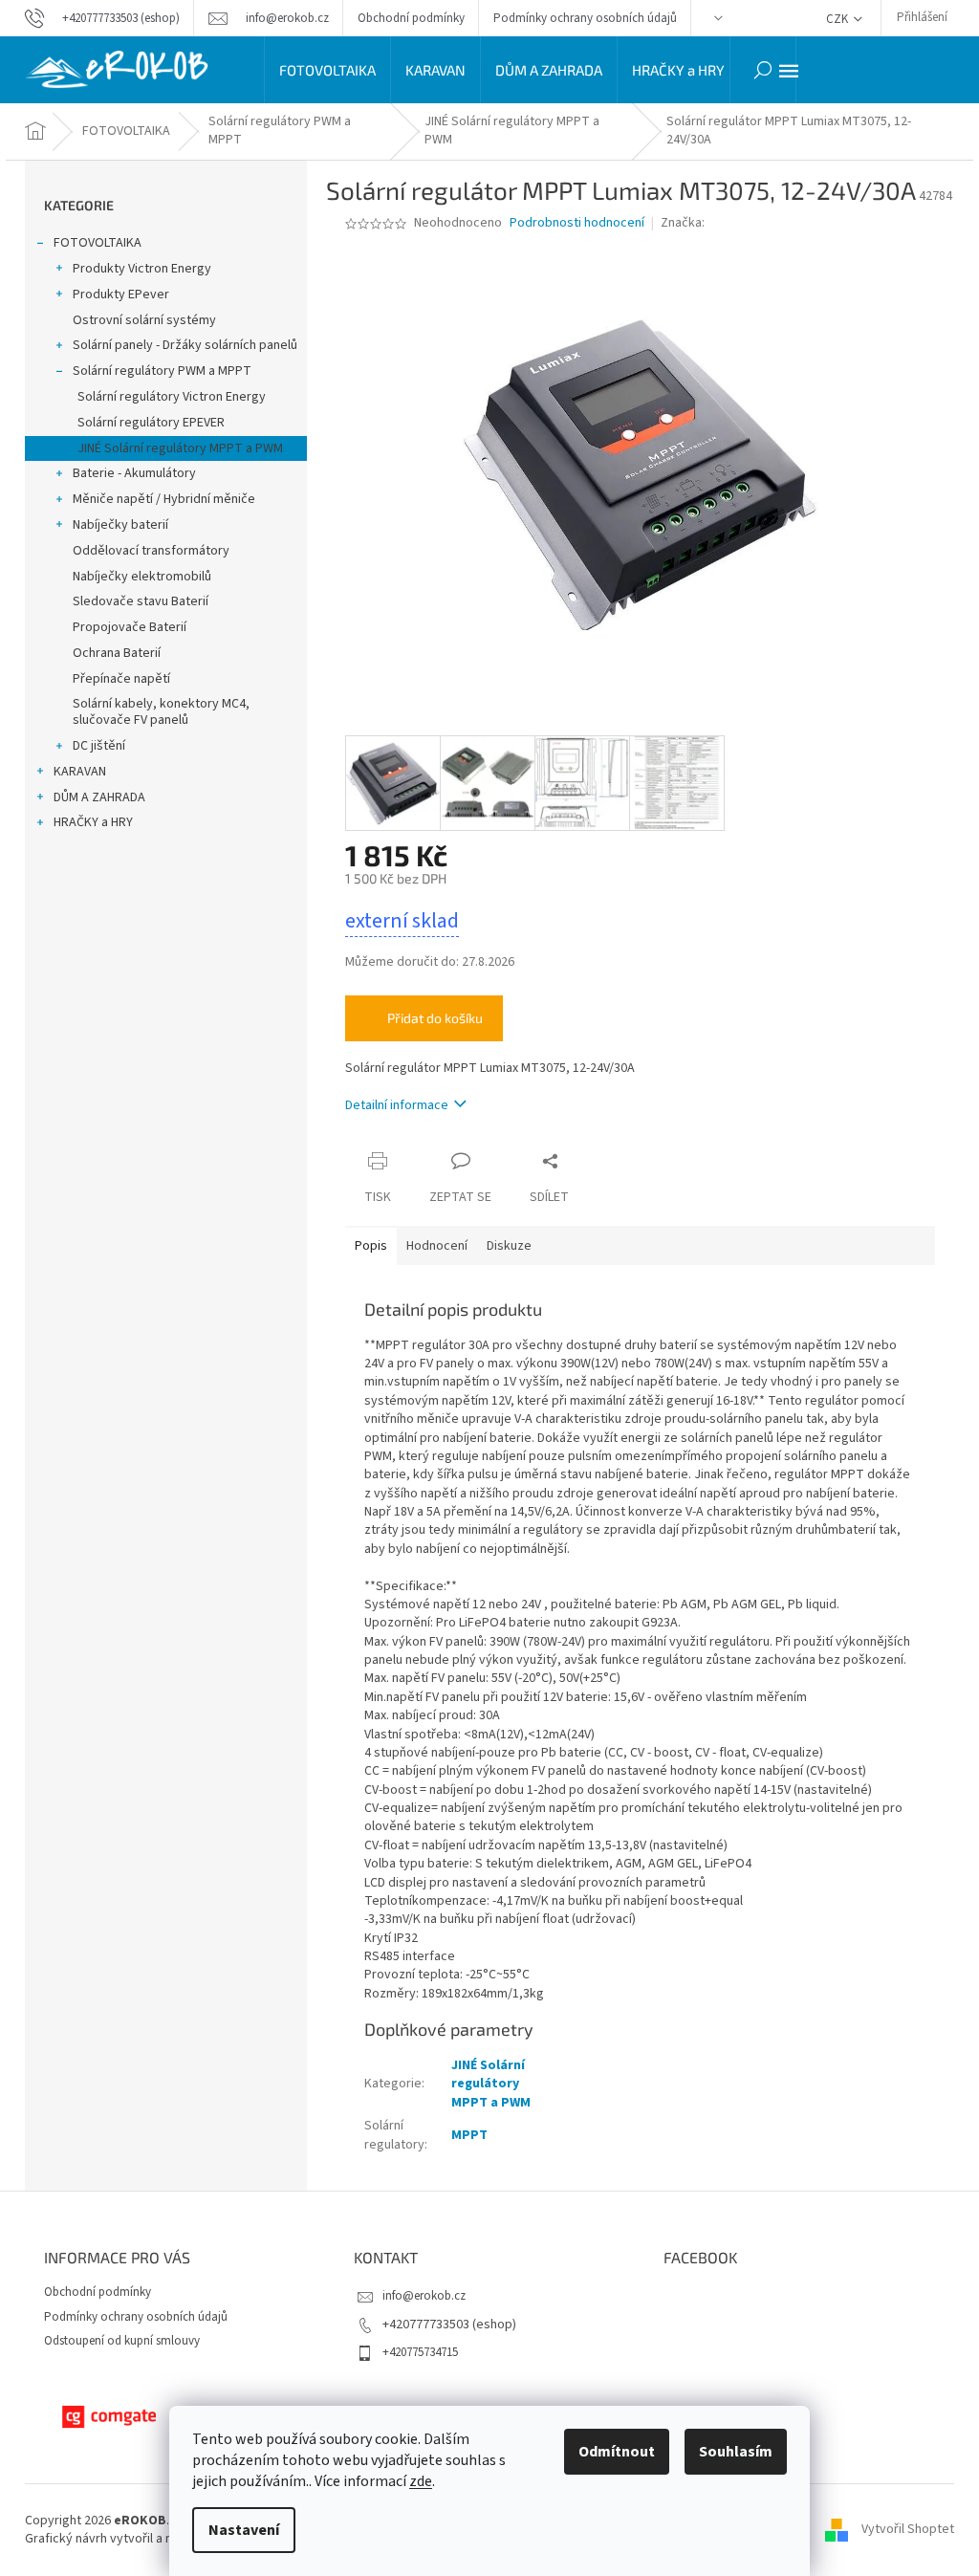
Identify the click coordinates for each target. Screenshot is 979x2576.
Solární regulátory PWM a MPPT (162, 371)
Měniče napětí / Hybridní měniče (164, 499)
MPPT (469, 2135)
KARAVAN (80, 772)
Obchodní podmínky (411, 18)
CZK (838, 19)
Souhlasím (736, 2452)
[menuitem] (327, 70)
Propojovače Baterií (130, 627)
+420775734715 (420, 2352)
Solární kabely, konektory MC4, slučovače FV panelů (161, 712)
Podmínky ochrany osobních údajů (585, 18)
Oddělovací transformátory (151, 551)
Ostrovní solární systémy (144, 320)
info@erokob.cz (424, 2296)
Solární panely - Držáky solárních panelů (185, 345)
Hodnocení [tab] (437, 1246)
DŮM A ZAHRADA (99, 797)
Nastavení (244, 2530)
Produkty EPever (121, 295)
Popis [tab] (371, 1246)
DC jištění (99, 746)
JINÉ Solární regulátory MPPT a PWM (180, 448)
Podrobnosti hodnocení (577, 223)
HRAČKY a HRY (93, 822)
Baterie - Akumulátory (134, 473)
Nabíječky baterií (120, 525)
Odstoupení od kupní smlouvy (122, 2341)
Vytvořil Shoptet (908, 2529)
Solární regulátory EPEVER (151, 423)
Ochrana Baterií (117, 653)
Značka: (684, 223)
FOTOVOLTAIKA (98, 243)
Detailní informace (397, 1105)
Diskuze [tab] (509, 1246)
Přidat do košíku (435, 1018)
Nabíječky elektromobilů (142, 577)
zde (421, 2481)
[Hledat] (763, 70)
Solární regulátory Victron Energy (172, 397)
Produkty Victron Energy (142, 269)
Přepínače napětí (121, 679)
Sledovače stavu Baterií (141, 601)
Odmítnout (617, 2452)
